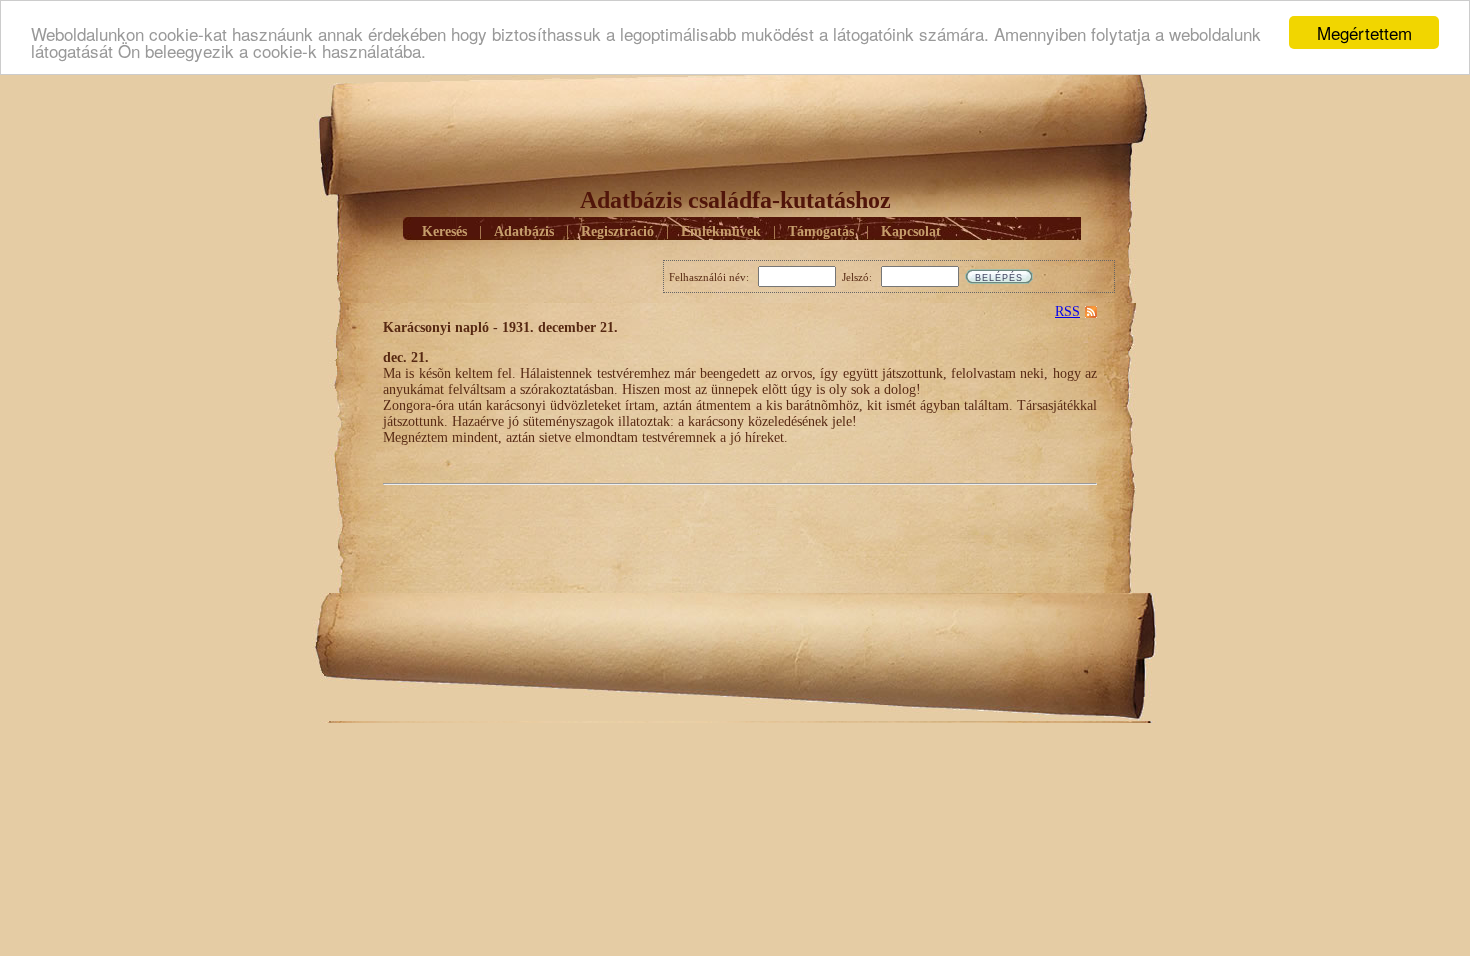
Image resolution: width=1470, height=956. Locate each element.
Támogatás (821, 231)
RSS (1067, 311)
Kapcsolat (911, 231)
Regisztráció (617, 231)
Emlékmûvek (721, 231)
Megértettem (1364, 32)
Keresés (444, 231)
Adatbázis (524, 231)
